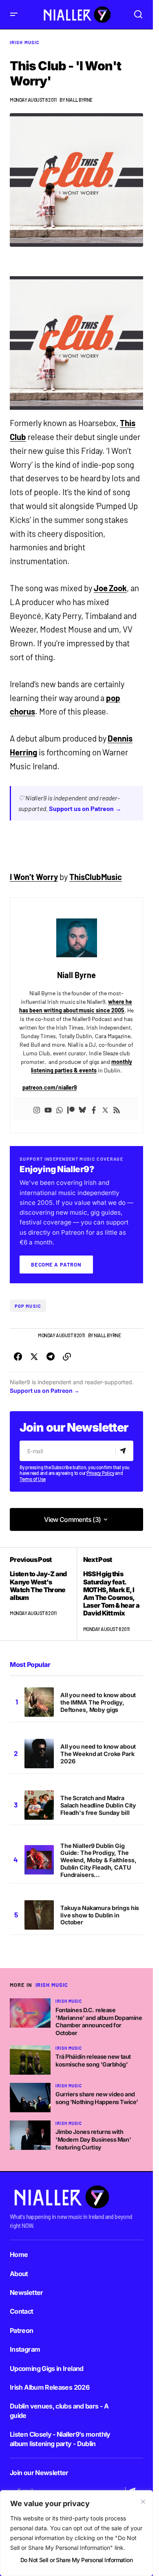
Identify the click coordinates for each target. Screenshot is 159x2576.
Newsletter (26, 2292)
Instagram (25, 2349)
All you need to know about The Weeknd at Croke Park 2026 (98, 1754)
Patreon (22, 2330)
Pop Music (28, 1306)
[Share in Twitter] (34, 1357)
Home (19, 2254)
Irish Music (25, 42)
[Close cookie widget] (143, 2502)
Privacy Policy (100, 1473)
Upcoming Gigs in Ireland (47, 2368)
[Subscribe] (124, 1451)
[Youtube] (48, 1109)
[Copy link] (67, 1357)
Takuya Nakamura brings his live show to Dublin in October (100, 1915)
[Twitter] (105, 1109)
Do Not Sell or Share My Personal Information (76, 2560)
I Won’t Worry (34, 877)
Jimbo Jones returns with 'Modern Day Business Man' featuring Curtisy (93, 2139)
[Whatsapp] (60, 1109)
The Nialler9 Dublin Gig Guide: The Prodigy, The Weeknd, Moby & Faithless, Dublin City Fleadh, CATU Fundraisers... (98, 1860)
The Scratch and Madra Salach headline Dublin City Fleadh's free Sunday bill (98, 1805)
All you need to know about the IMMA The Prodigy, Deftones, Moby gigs (98, 1702)
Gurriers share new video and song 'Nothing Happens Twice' (97, 2098)
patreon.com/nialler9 (50, 1087)
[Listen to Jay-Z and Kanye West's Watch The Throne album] (43, 1594)
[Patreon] (71, 1109)
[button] (14, 15)
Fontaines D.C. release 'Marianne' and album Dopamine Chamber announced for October (99, 2021)
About (19, 2274)
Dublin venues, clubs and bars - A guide (59, 2411)
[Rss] (117, 1109)
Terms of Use (33, 1479)
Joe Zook (110, 588)
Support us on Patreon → (85, 808)
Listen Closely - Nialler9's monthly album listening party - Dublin (60, 2439)
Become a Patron (56, 1265)
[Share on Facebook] (18, 1357)
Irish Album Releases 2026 (50, 2387)
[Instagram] (37, 1109)
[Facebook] (94, 1109)
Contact (22, 2311)
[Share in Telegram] (51, 1357)
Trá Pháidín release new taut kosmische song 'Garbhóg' (93, 2060)
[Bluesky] (82, 1109)
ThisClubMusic (96, 877)
